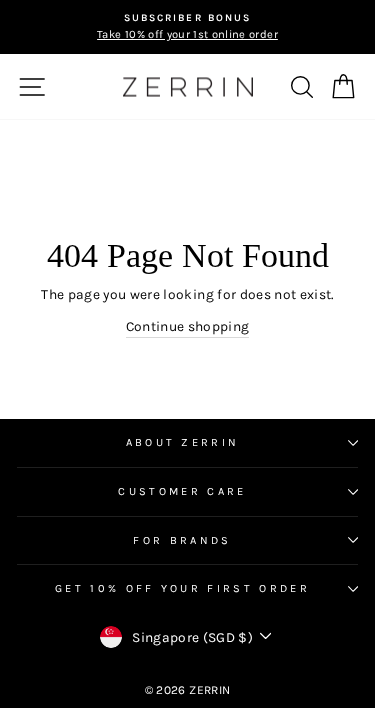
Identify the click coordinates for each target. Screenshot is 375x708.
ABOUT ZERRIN (183, 442)
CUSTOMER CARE (182, 491)
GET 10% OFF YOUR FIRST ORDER (182, 588)
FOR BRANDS (182, 540)
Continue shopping (188, 326)
